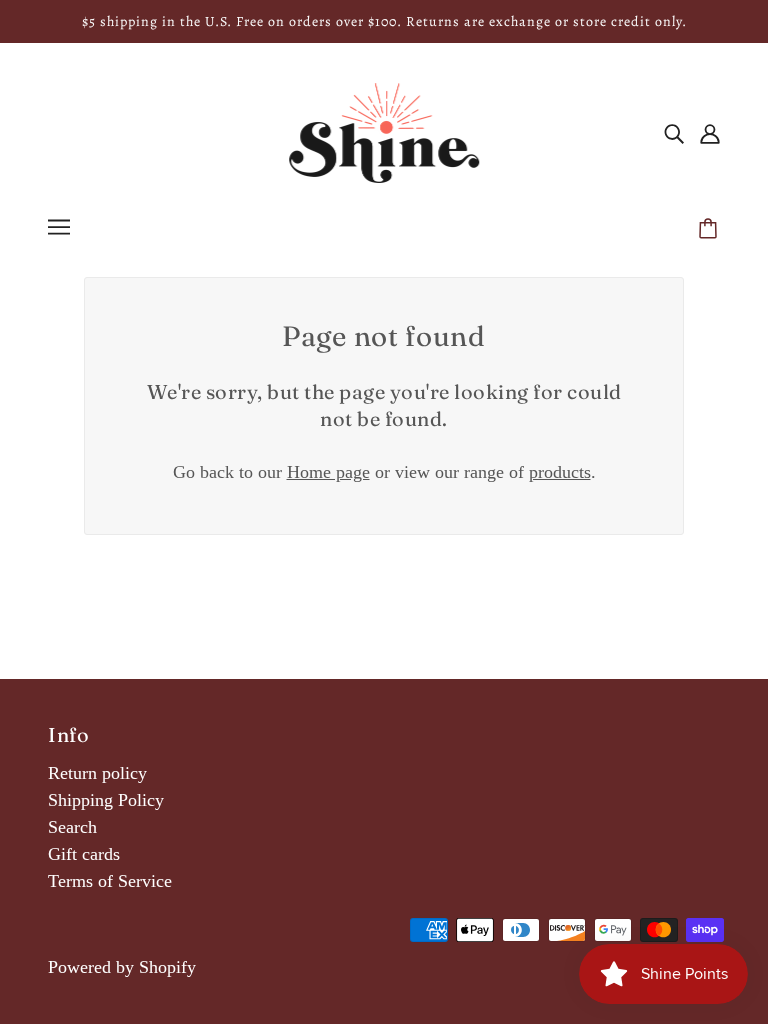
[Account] (710, 133)
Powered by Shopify (122, 967)
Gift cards (84, 854)
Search (72, 827)
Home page (328, 472)
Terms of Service (110, 881)
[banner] (384, 131)
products (560, 472)
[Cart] (711, 230)
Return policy (97, 773)
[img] (674, 133)
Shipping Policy (106, 800)
